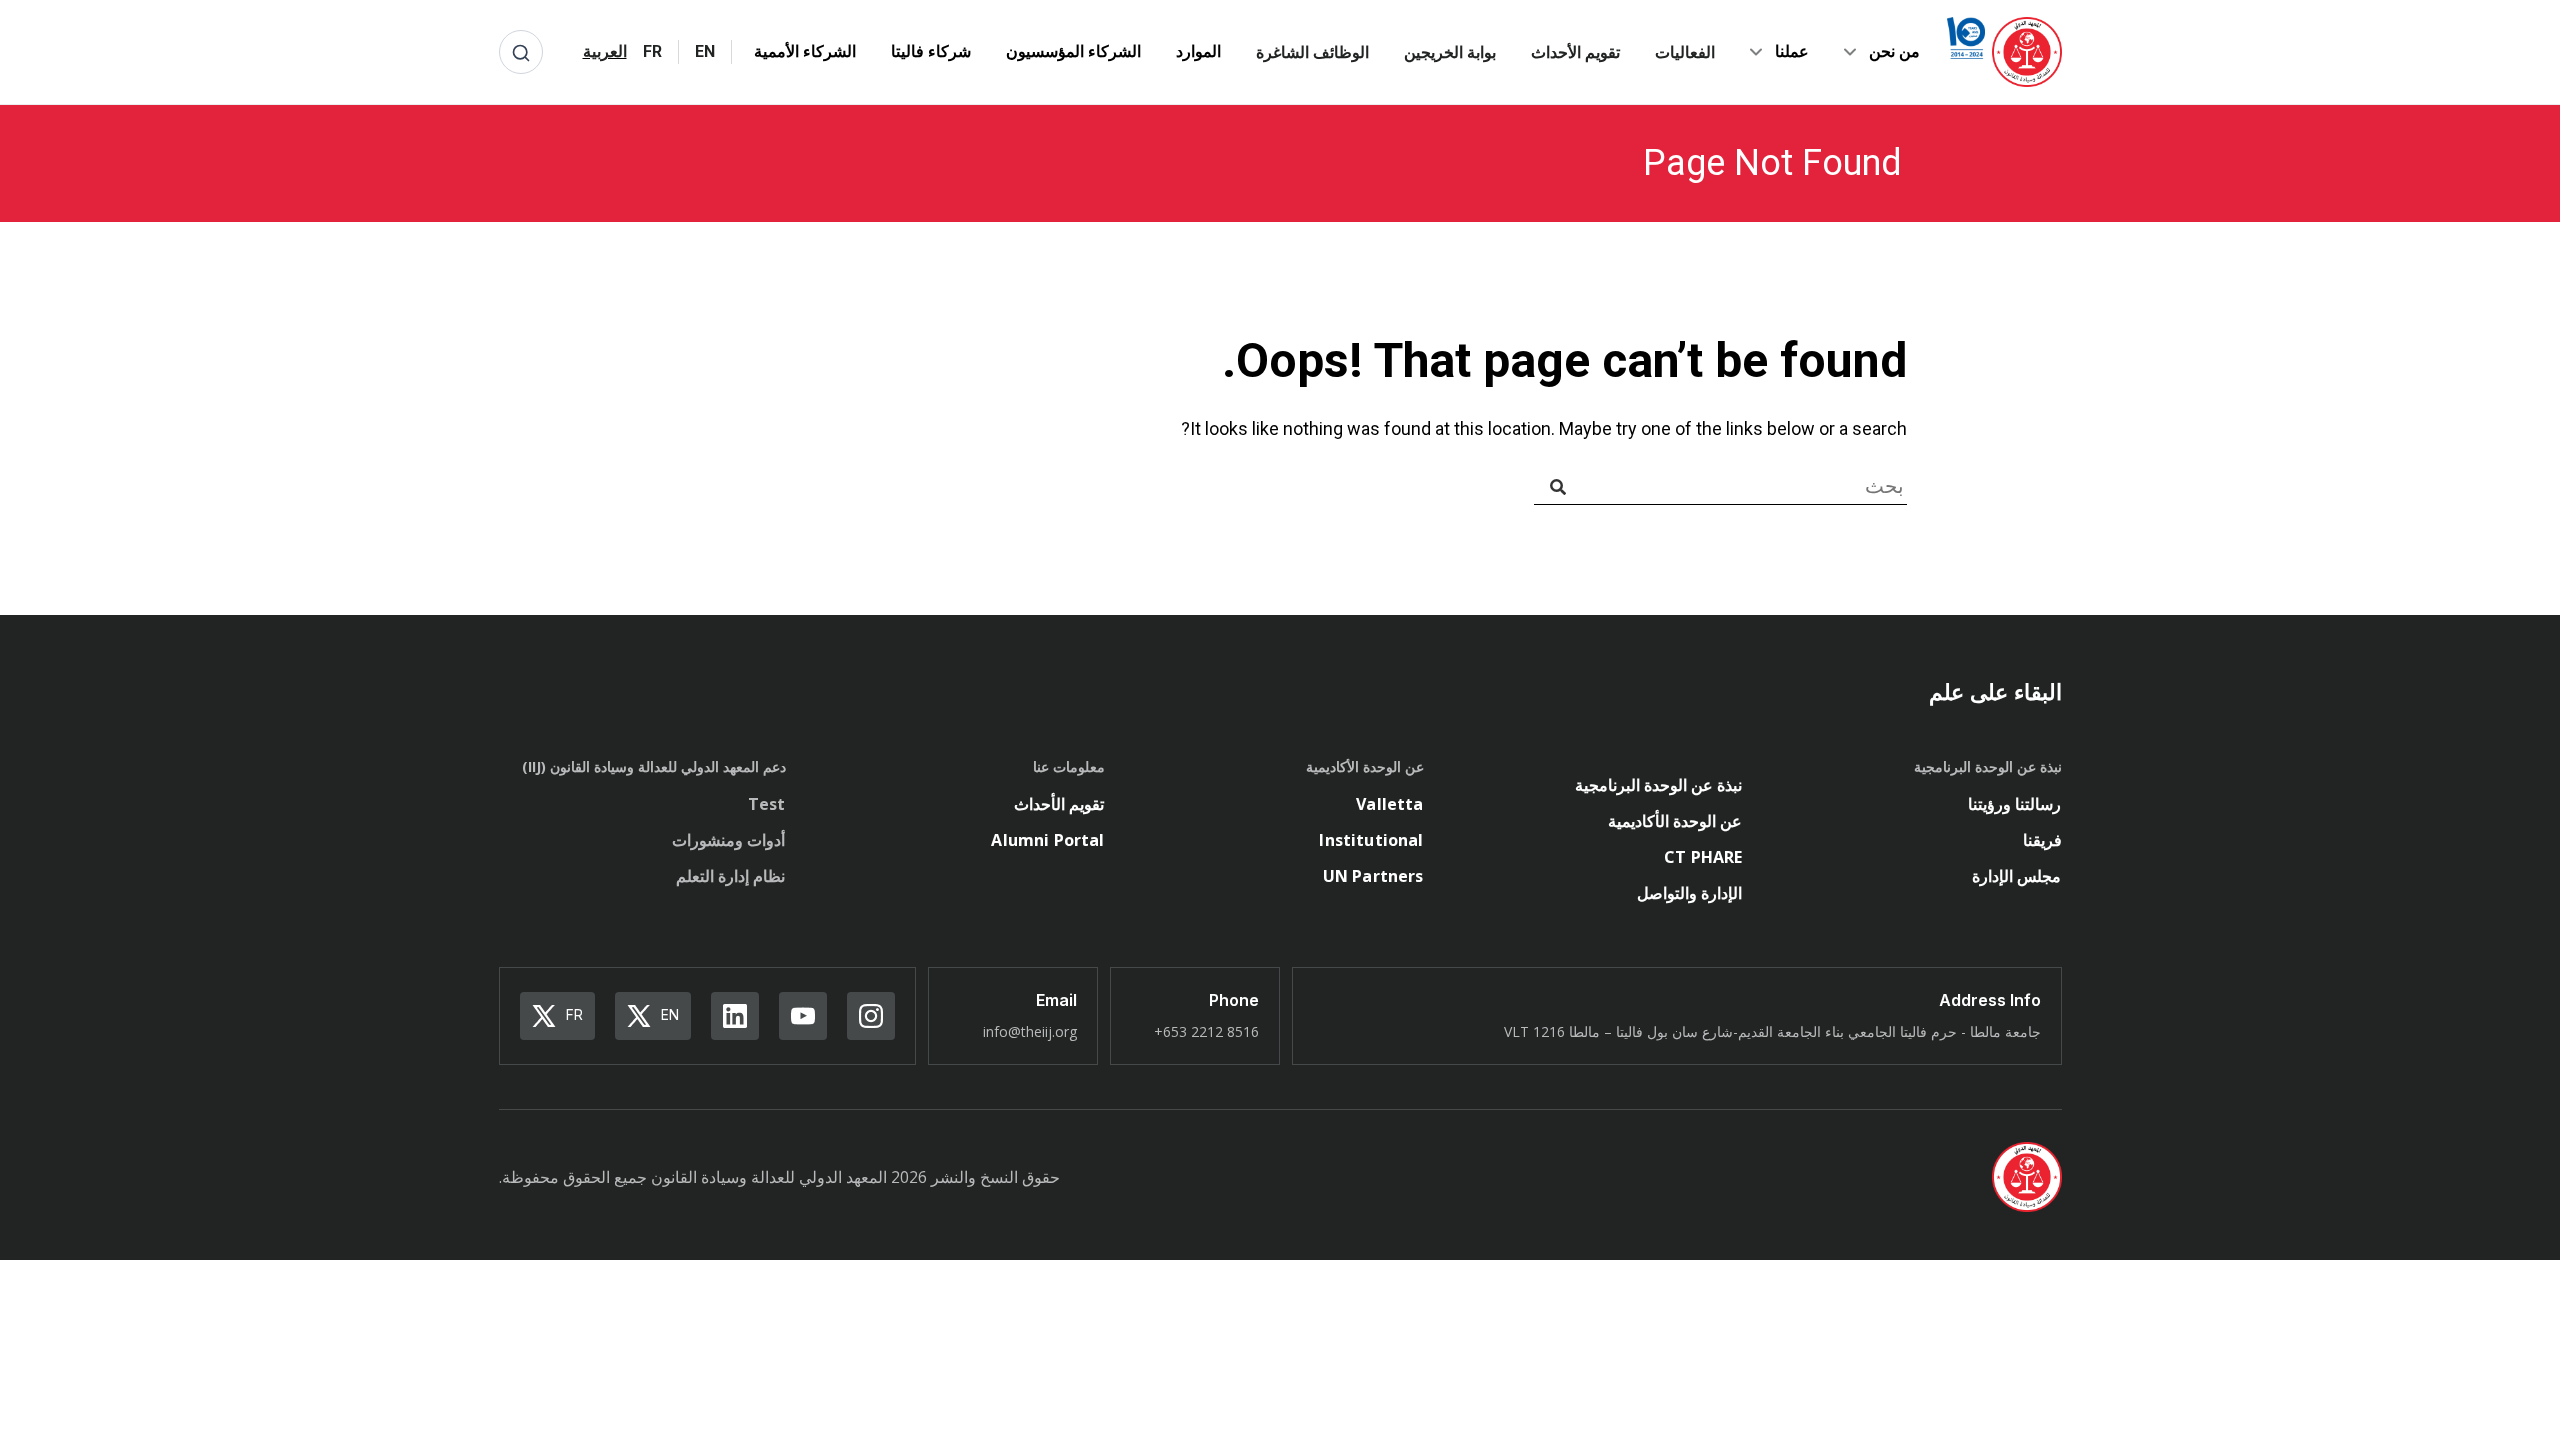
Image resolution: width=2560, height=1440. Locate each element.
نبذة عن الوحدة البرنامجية (1658, 785)
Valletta (1389, 804)
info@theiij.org (1030, 1031)
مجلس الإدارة (2016, 876)
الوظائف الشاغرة (1312, 52)
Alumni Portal (1047, 840)
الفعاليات (1685, 52)
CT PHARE (1703, 857)
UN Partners (1373, 876)
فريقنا (2042, 840)
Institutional (1371, 840)
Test (767, 804)
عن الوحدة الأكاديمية (1675, 821)
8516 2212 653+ (1206, 1031)
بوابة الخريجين (1450, 52)
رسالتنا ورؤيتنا (2014, 804)
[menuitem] (705, 52)
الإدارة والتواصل (1689, 893)
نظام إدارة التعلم (730, 876)
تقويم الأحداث (1575, 52)
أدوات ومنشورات (728, 840)
